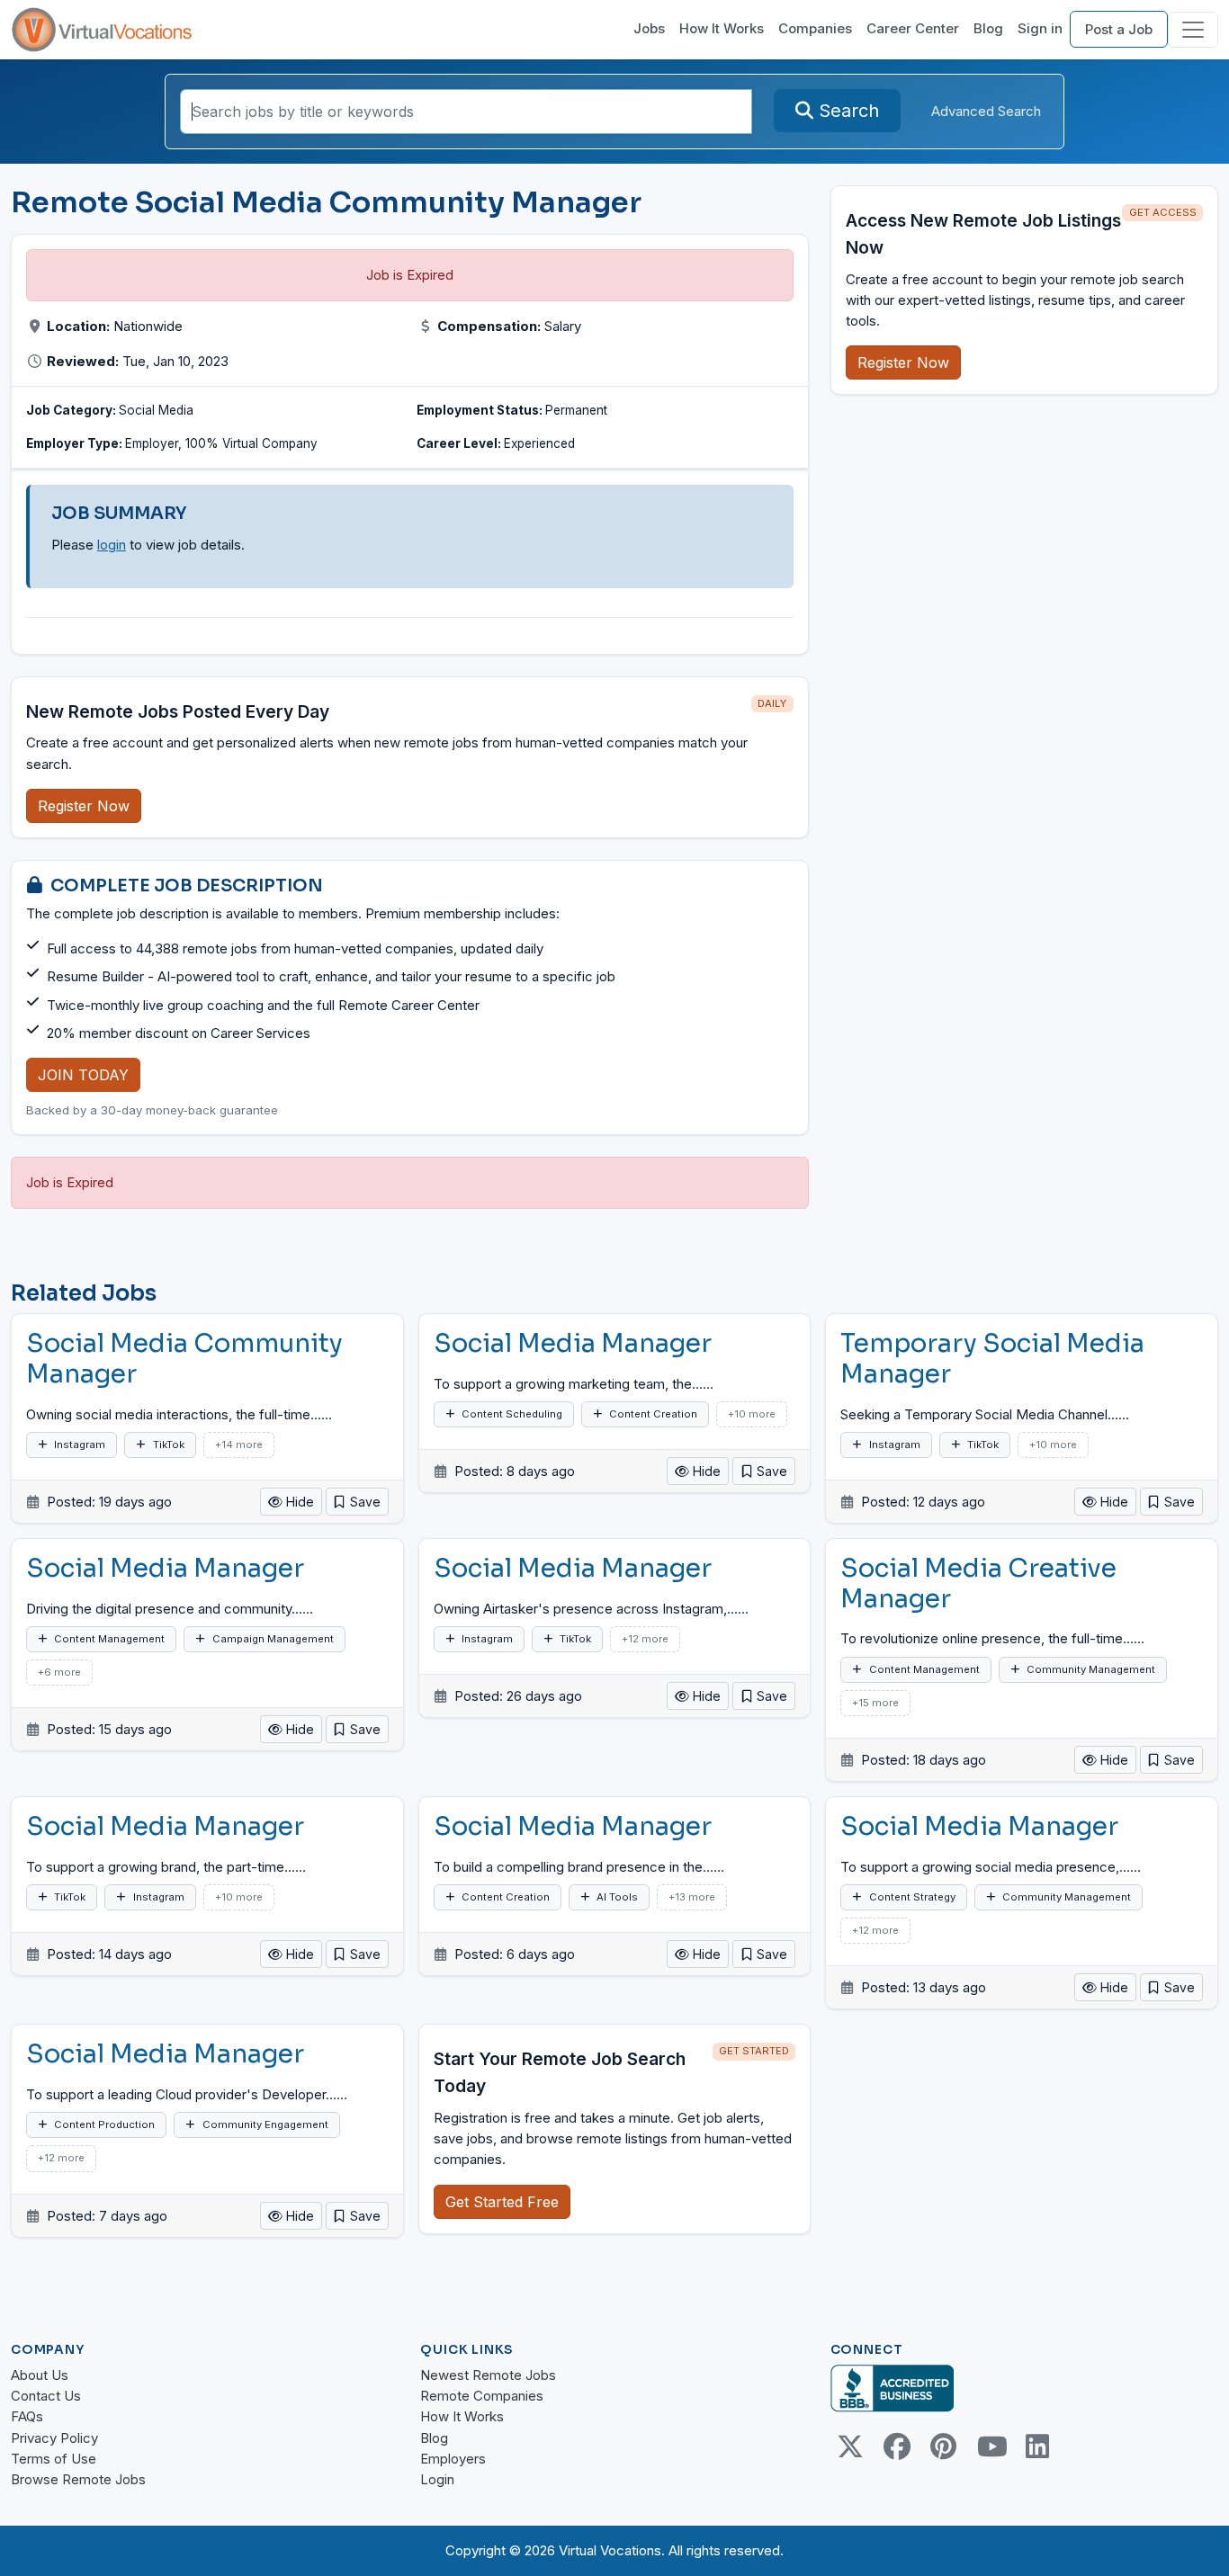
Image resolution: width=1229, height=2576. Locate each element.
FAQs (27, 2416)
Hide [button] (298, 1502)
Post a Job (1119, 29)
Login (437, 2479)
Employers (453, 2459)
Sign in (1040, 28)
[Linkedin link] (1037, 2446)
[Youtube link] (991, 2446)
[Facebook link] (897, 2446)
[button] (357, 1502)
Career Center (913, 28)
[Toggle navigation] (1193, 30)
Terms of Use (54, 2459)
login (112, 545)
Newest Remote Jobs (488, 2375)
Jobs (649, 28)
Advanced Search (986, 111)
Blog (988, 28)
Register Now (84, 806)
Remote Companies (482, 2396)
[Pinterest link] (944, 2446)
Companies (815, 28)
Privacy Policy (54, 2438)
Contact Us (46, 2396)
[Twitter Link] (850, 2446)
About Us (40, 2375)
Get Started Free (502, 2202)
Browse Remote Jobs (78, 2479)
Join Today (83, 1075)
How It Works (722, 28)
